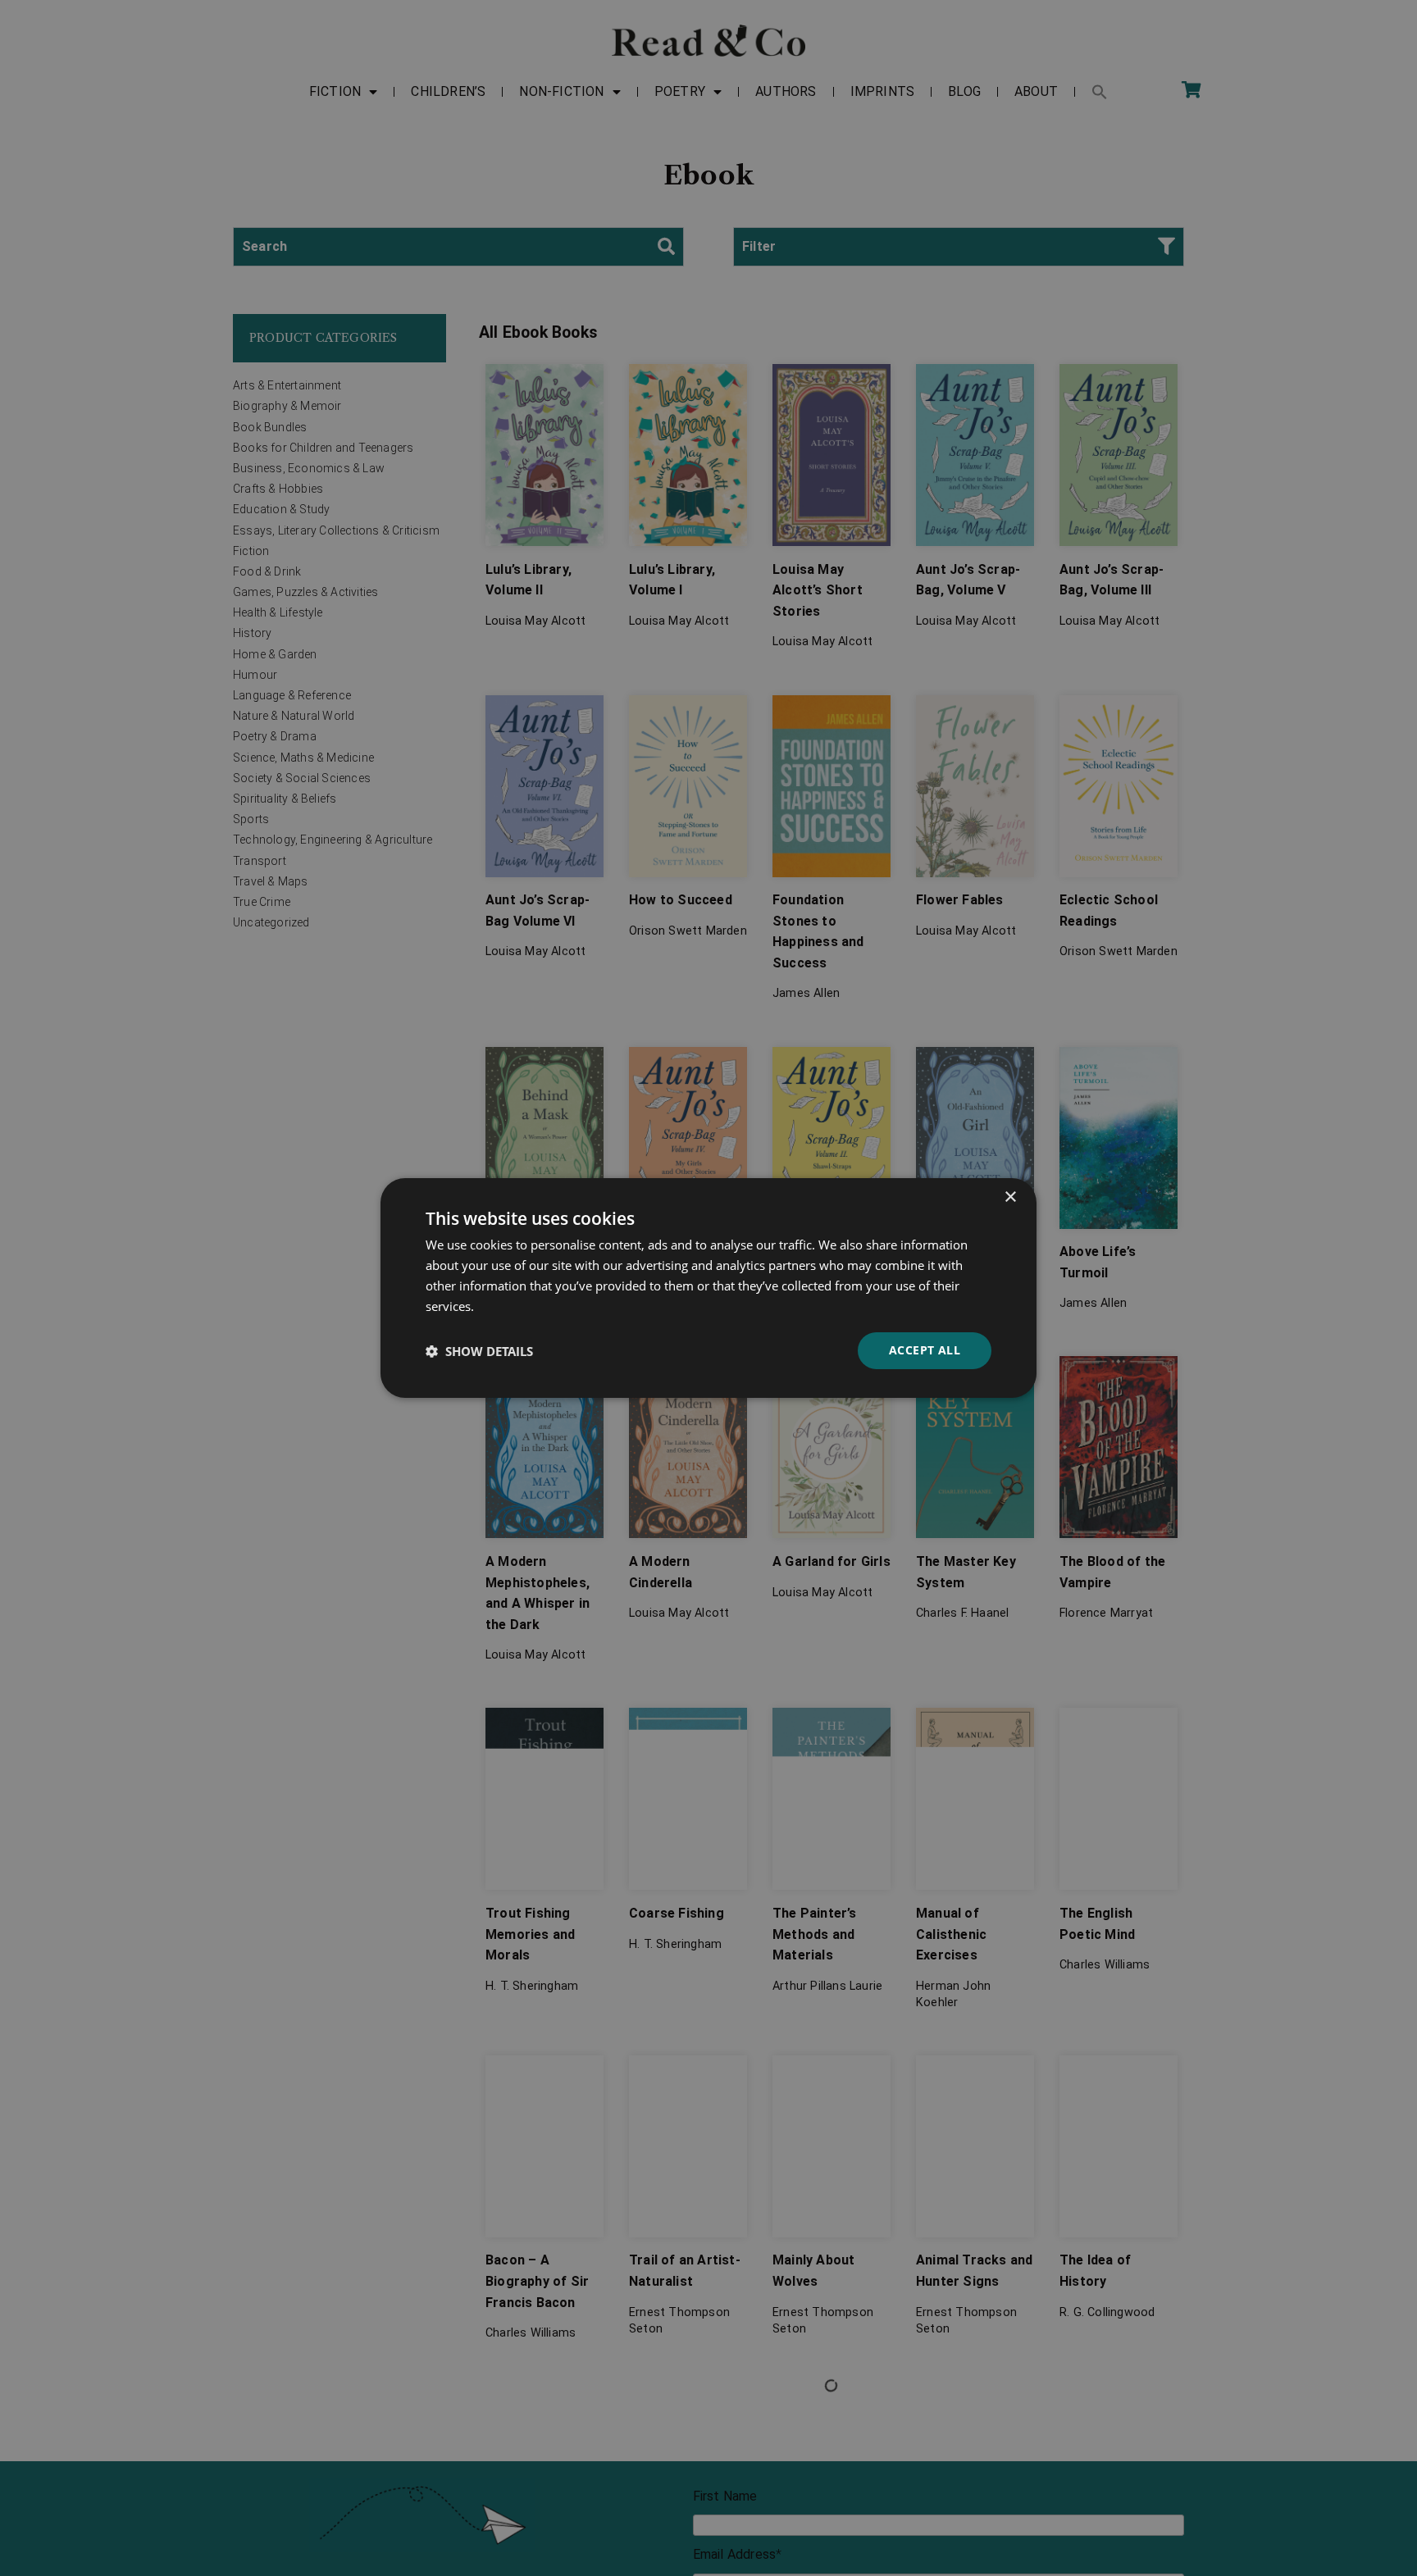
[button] (479, 1351)
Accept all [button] (925, 1350)
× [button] (1010, 1197)
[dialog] (708, 1288)
